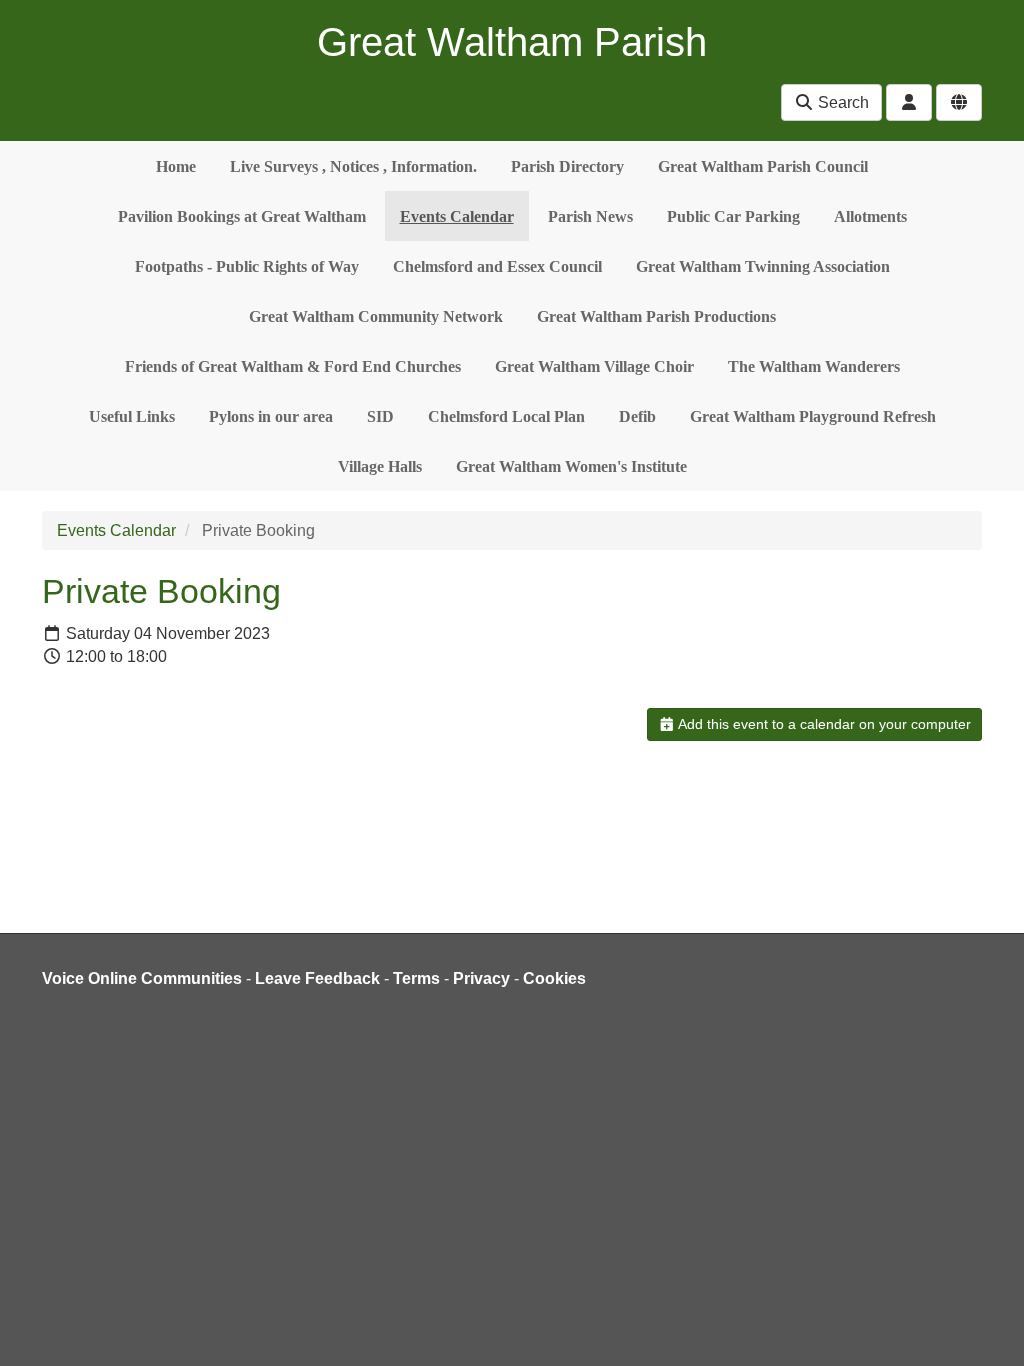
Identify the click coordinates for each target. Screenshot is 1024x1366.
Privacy (481, 978)
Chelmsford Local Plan (506, 416)
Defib (637, 416)
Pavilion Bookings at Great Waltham (242, 216)
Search (841, 102)
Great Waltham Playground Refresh (813, 416)
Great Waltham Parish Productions (656, 316)
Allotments (870, 216)
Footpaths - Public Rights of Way (247, 266)
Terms (416, 978)
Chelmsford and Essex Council (497, 266)
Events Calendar (457, 216)
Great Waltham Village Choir (594, 366)
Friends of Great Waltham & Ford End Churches (293, 366)
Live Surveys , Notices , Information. (353, 166)
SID (380, 416)
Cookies (554, 978)
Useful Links (132, 416)
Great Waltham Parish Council (763, 166)
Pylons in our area (271, 416)
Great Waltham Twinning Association (763, 266)
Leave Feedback (317, 978)
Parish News (590, 216)
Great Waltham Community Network (376, 316)
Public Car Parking (733, 216)
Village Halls (380, 466)
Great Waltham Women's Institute (571, 466)
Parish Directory (567, 166)
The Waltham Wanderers (814, 366)
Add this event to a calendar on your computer (823, 724)
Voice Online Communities (142, 978)
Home (176, 166)
